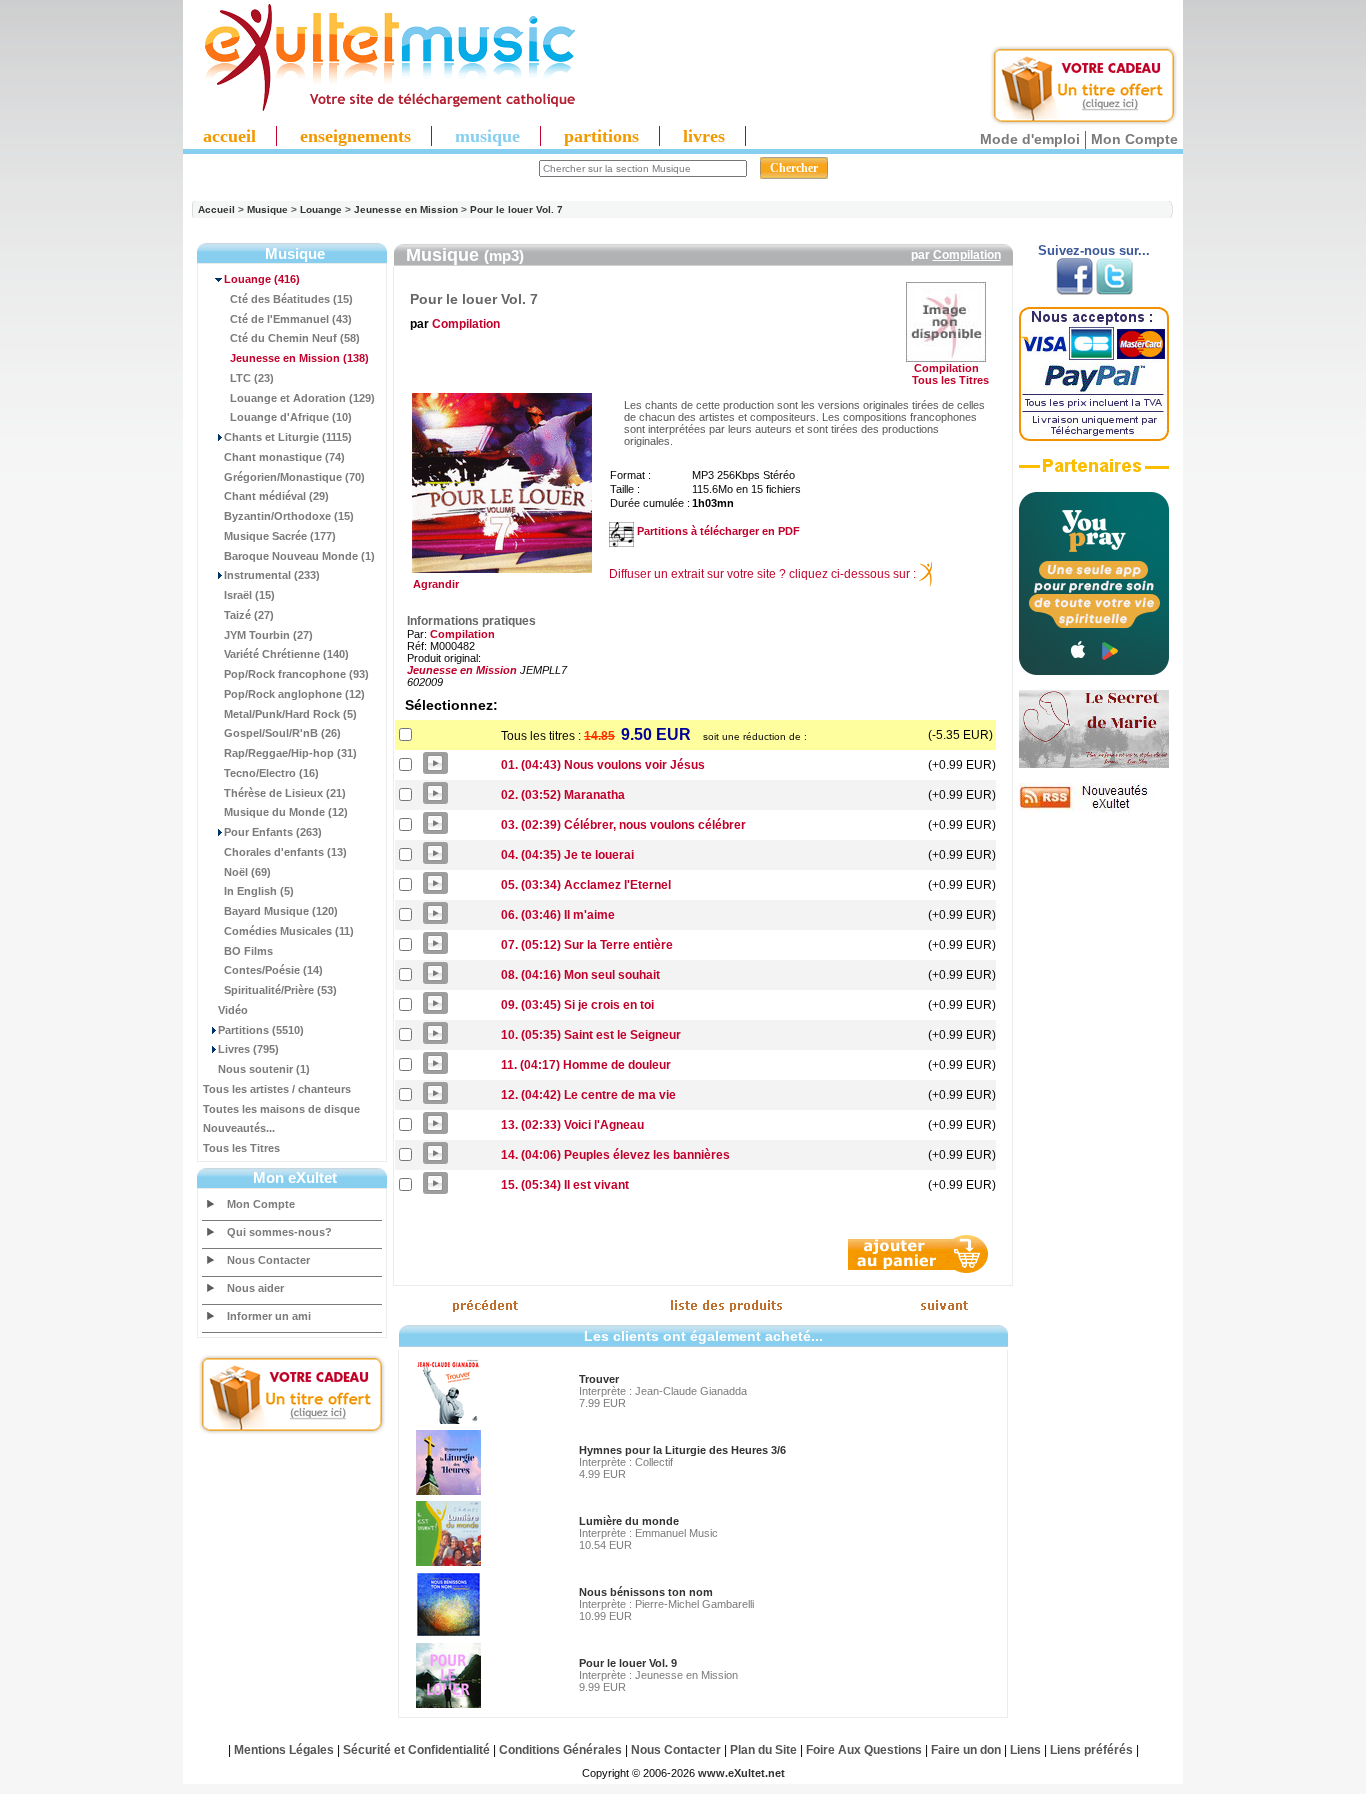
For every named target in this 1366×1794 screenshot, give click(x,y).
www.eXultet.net (741, 1773)
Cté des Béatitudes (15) (291, 299)
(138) (299, 358)
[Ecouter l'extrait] (1094, 473)
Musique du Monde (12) (286, 812)
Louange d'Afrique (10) (291, 417)
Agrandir (433, 584)
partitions (601, 136)
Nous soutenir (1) (264, 1069)
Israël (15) (249, 595)
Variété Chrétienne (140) (286, 654)
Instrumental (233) (272, 575)
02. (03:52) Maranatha (563, 795)
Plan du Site (763, 1750)
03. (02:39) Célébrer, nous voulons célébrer (623, 825)
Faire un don (966, 1750)
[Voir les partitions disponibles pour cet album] (621, 531)
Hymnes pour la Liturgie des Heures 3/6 (682, 1450)
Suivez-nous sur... (1094, 250)
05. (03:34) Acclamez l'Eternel (586, 885)
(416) (262, 279)
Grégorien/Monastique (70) (294, 477)
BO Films (248, 951)
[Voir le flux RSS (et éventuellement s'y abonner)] (1094, 808)
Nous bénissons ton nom (646, 1592)
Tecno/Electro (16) (271, 773)
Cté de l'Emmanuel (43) (291, 319)
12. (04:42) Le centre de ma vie (588, 1095)
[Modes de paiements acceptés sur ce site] (1094, 437)
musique (487, 136)
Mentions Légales (284, 1750)
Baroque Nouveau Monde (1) (299, 556)
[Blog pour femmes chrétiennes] (1094, 764)
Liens (1025, 1750)
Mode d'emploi (1030, 139)
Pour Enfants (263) (273, 832)
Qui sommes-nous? (279, 1232)
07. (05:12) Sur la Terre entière (587, 945)
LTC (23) (252, 378)
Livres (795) (248, 1049)
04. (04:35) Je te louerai (567, 855)
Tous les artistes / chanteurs (277, 1089)
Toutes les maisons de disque (281, 1109)
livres (704, 136)
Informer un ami (269, 1316)
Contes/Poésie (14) (273, 970)
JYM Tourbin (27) (268, 635)
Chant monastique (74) (284, 457)
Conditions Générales (560, 1750)
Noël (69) (247, 872)
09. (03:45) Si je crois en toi (577, 1005)
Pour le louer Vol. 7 (516, 209)
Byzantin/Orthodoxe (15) (289, 516)
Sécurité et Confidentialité (416, 1750)
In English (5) (259, 891)
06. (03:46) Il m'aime (558, 915)
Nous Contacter (268, 1260)
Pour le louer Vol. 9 (628, 1663)
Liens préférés (1091, 1750)
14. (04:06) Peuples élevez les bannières (615, 1155)
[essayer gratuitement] (1084, 122)
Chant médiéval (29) (276, 496)
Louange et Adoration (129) (302, 398)
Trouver (599, 1379)
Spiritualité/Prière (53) (280, 990)
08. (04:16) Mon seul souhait (580, 975)
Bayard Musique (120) (281, 911)
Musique (267, 209)
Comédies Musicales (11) (289, 931)
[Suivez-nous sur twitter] (1114, 291)
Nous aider (255, 1288)
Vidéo (233, 1010)
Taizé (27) (249, 615)
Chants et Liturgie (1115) (288, 437)
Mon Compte (1134, 139)
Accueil (216, 209)
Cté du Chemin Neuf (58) (295, 338)
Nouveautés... (239, 1128)
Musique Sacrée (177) (280, 536)
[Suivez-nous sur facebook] (1074, 291)
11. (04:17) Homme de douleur (586, 1065)
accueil (229, 136)
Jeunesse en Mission (406, 209)
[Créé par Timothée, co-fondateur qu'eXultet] (1094, 671)
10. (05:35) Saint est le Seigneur (591, 1035)
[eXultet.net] (380, 107)
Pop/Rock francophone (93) (296, 674)
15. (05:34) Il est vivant (565, 1185)
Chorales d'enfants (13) (285, 852)
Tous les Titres (241, 1148)
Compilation (967, 255)
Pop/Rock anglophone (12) (294, 694)
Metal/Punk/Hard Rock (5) (290, 714)
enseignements (355, 136)
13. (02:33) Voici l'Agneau (572, 1125)
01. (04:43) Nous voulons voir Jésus (603, 765)
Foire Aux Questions (864, 1750)
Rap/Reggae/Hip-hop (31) (290, 753)
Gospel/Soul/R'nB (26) (282, 733)
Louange (321, 209)
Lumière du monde (629, 1521)
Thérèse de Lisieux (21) (285, 793)
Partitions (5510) (261, 1030)
